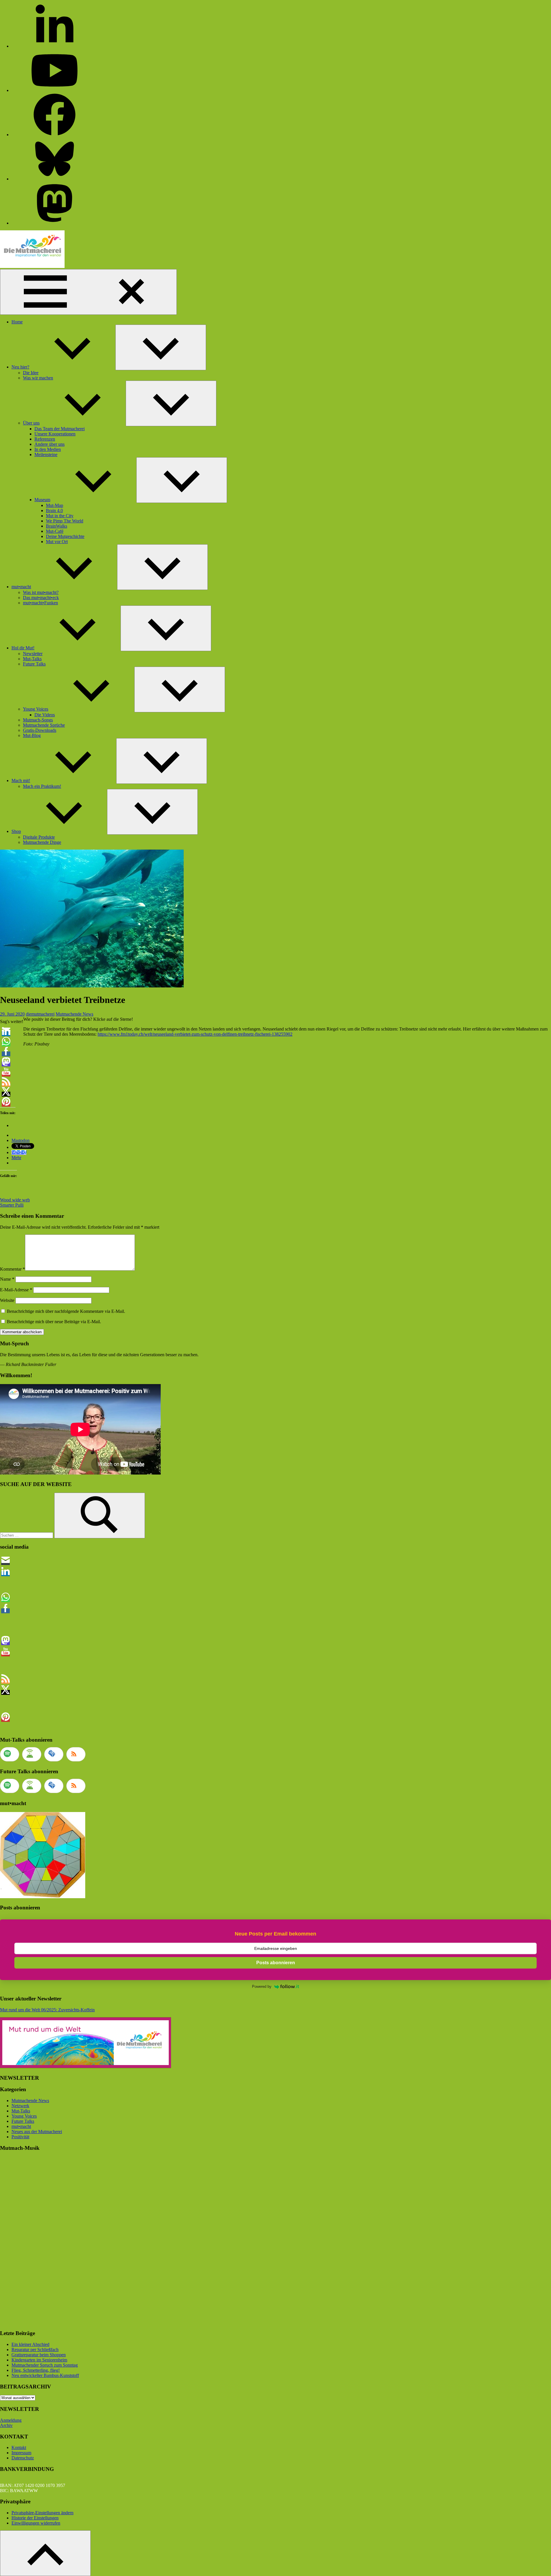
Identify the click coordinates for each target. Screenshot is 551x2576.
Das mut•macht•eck (41, 598)
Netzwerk (20, 2106)
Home (17, 322)
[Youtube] (55, 90)
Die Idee (31, 373)
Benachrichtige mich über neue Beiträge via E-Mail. (54, 1322)
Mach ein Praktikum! (42, 786)
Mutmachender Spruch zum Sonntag (45, 2365)
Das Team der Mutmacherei (60, 429)
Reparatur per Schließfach (35, 2350)
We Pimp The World (65, 521)
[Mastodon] (55, 223)
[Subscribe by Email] (54, 1754)
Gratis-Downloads (40, 730)
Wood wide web (15, 1200)
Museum (42, 500)
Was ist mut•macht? (41, 592)
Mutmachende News (74, 1014)
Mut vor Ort (57, 542)
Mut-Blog (32, 735)
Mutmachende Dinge (42, 842)
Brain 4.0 (54, 511)
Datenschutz (23, 2458)
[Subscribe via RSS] (76, 1754)
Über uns (31, 423)
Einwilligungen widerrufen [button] (36, 2523)
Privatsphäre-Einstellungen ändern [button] (42, 2513)
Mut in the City (60, 516)
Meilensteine (46, 455)
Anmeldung (11, 2420)
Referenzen (45, 439)
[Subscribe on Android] (32, 1754)
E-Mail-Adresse (16, 1290)
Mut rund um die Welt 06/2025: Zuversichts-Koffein (47, 2010)
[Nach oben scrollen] (45, 2553)
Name (7, 1279)
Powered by (262, 1986)
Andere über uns (50, 444)
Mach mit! (21, 780)
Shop (16, 831)
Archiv (6, 2425)
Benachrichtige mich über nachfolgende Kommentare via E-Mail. (66, 1311)
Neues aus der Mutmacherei (37, 2132)
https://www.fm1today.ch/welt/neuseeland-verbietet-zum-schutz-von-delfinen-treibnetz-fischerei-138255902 (195, 1034)
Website (7, 1300)
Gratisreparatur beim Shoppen (39, 2355)
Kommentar (12, 1269)
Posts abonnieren (276, 1963)
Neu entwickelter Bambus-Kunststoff (45, 2375)
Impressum (21, 2453)
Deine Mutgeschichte (65, 536)
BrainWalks (57, 526)
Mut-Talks (32, 659)
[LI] (55, 46)
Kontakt (19, 2447)
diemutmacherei (40, 1014)
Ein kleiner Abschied (30, 2344)
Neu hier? (20, 367)
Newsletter (33, 654)
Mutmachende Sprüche (44, 725)
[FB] (55, 135)
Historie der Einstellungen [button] (35, 2518)
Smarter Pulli (12, 1205)
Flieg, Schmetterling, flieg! (36, 2370)
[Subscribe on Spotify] (10, 1754)
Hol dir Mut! (23, 648)
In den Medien (48, 449)
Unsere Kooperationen (55, 434)
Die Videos (45, 715)
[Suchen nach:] (27, 1535)
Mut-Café (55, 531)
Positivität (20, 2137)
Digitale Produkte (39, 837)
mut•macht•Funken (40, 603)
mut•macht (21, 587)
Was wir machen (38, 378)
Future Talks (34, 664)
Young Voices (36, 709)
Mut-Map (55, 505)
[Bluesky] (55, 179)
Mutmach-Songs (38, 720)
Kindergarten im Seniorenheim (39, 2360)
